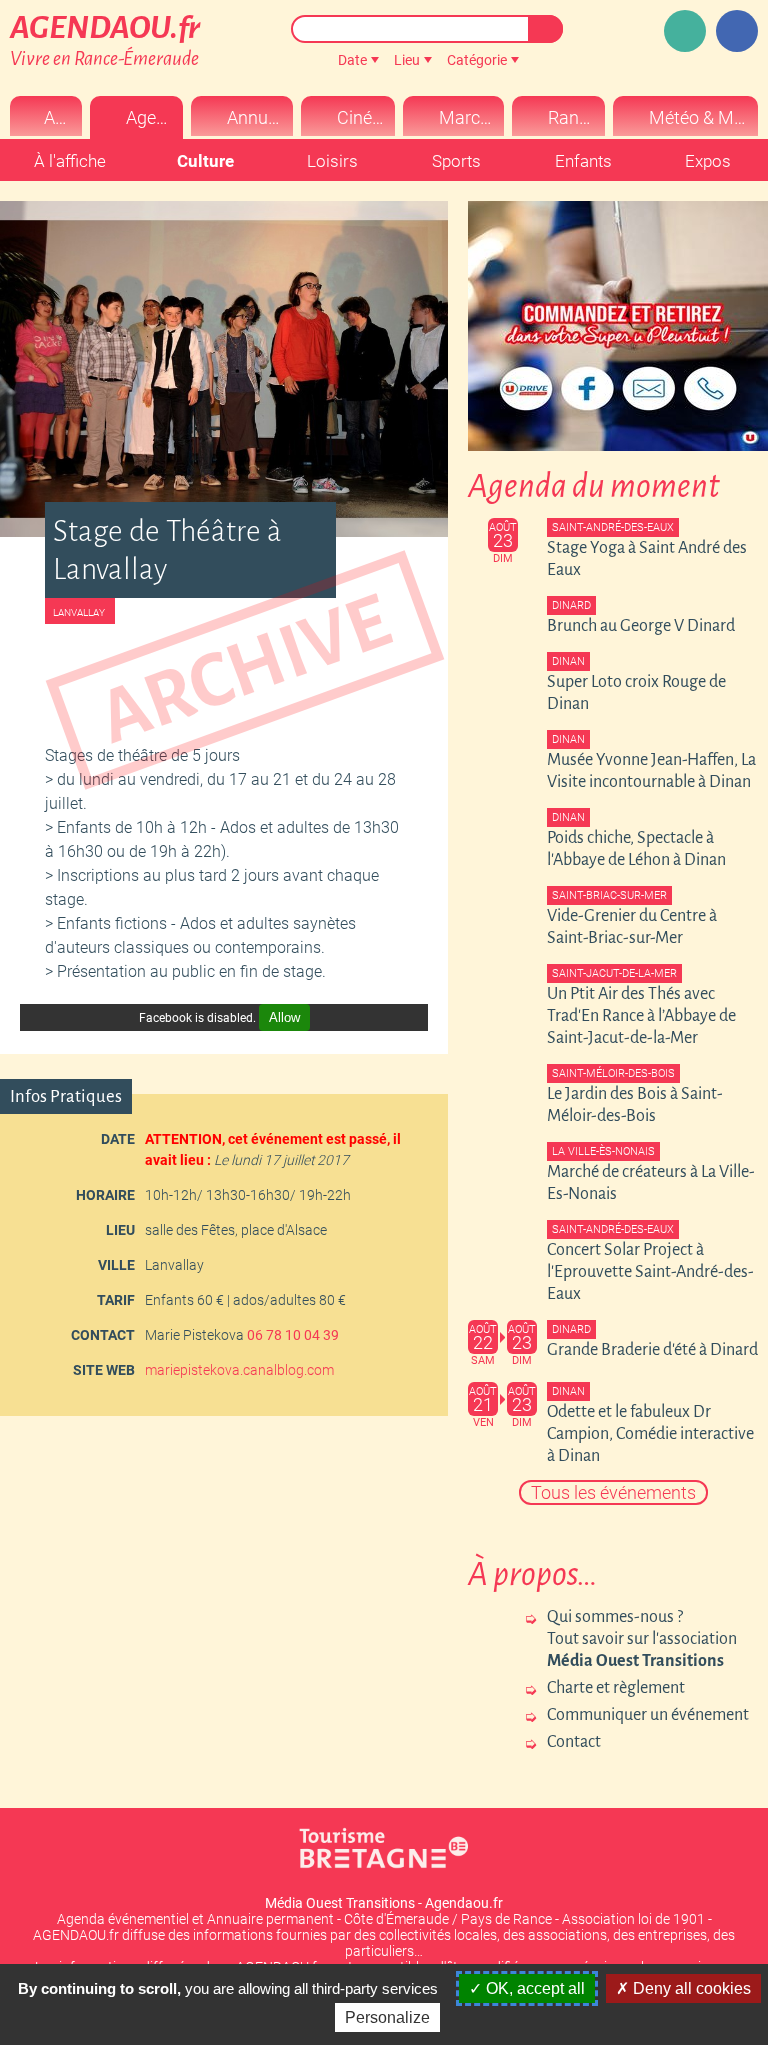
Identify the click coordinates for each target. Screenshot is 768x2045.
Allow (284, 1017)
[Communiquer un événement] (685, 31)
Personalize (387, 2017)
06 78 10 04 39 (293, 1335)
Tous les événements (613, 1492)
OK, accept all (533, 1988)
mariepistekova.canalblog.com (239, 1370)
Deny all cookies (690, 1988)
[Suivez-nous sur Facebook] (737, 31)
